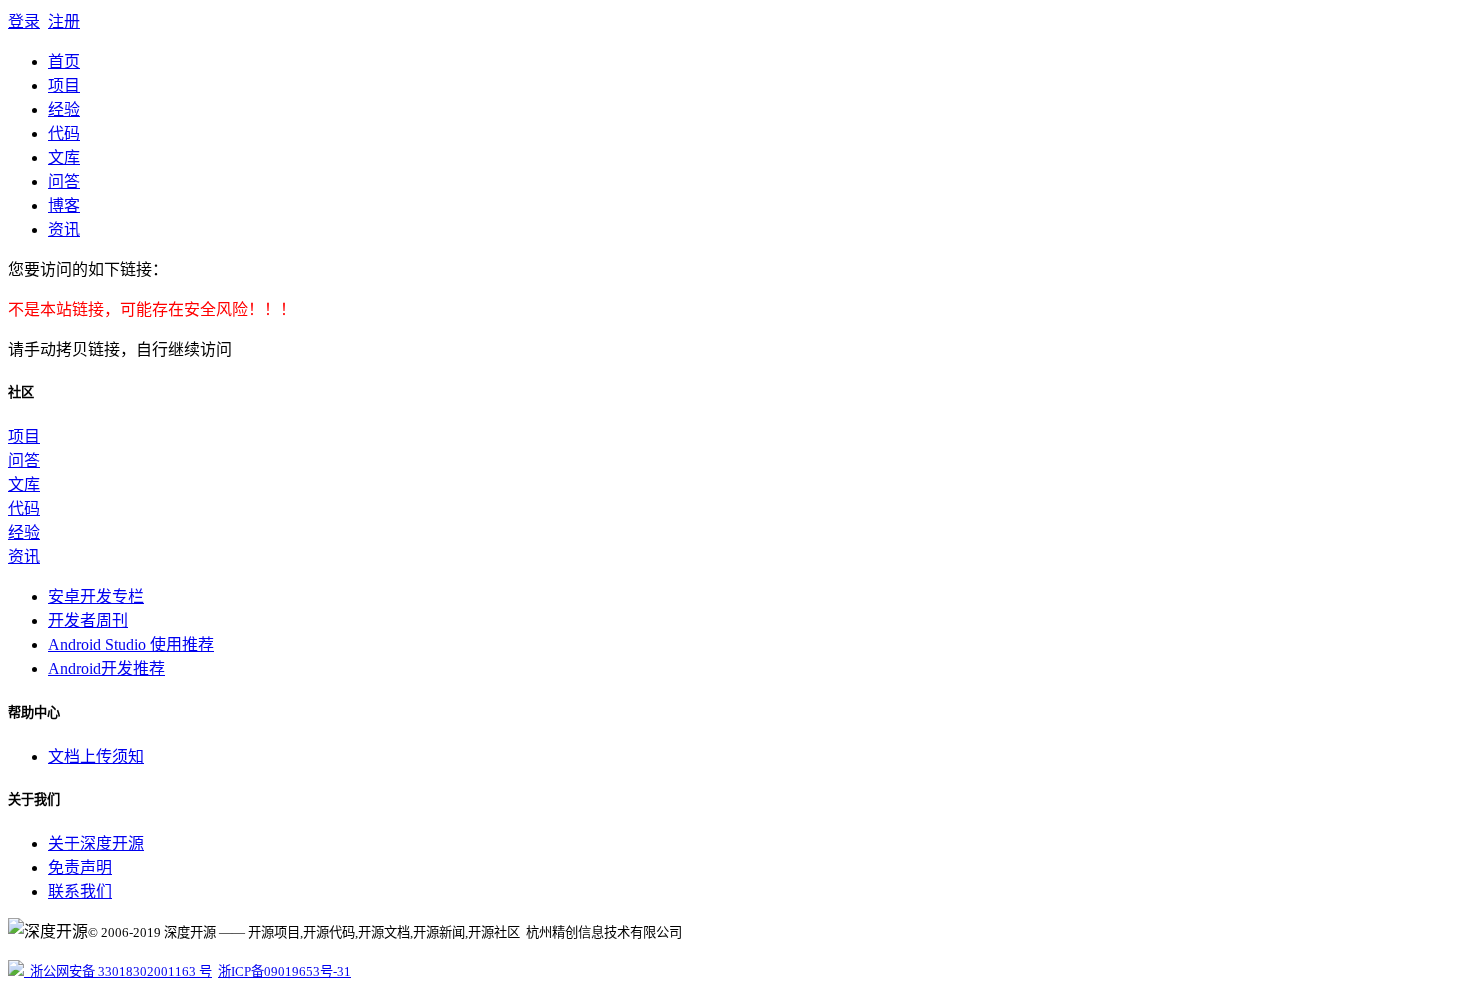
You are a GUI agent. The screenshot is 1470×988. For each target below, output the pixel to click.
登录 (24, 21)
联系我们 (80, 891)
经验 (64, 109)
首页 (64, 61)
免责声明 (80, 867)
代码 (64, 133)
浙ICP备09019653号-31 (284, 971)
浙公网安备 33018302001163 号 (118, 971)
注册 (64, 21)
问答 (64, 181)
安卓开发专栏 (96, 596)
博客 (64, 205)
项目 (64, 85)
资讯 (64, 229)
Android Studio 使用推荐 (131, 644)
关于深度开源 (96, 843)
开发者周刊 (88, 620)
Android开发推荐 (106, 668)
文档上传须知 (96, 756)
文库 (64, 157)
